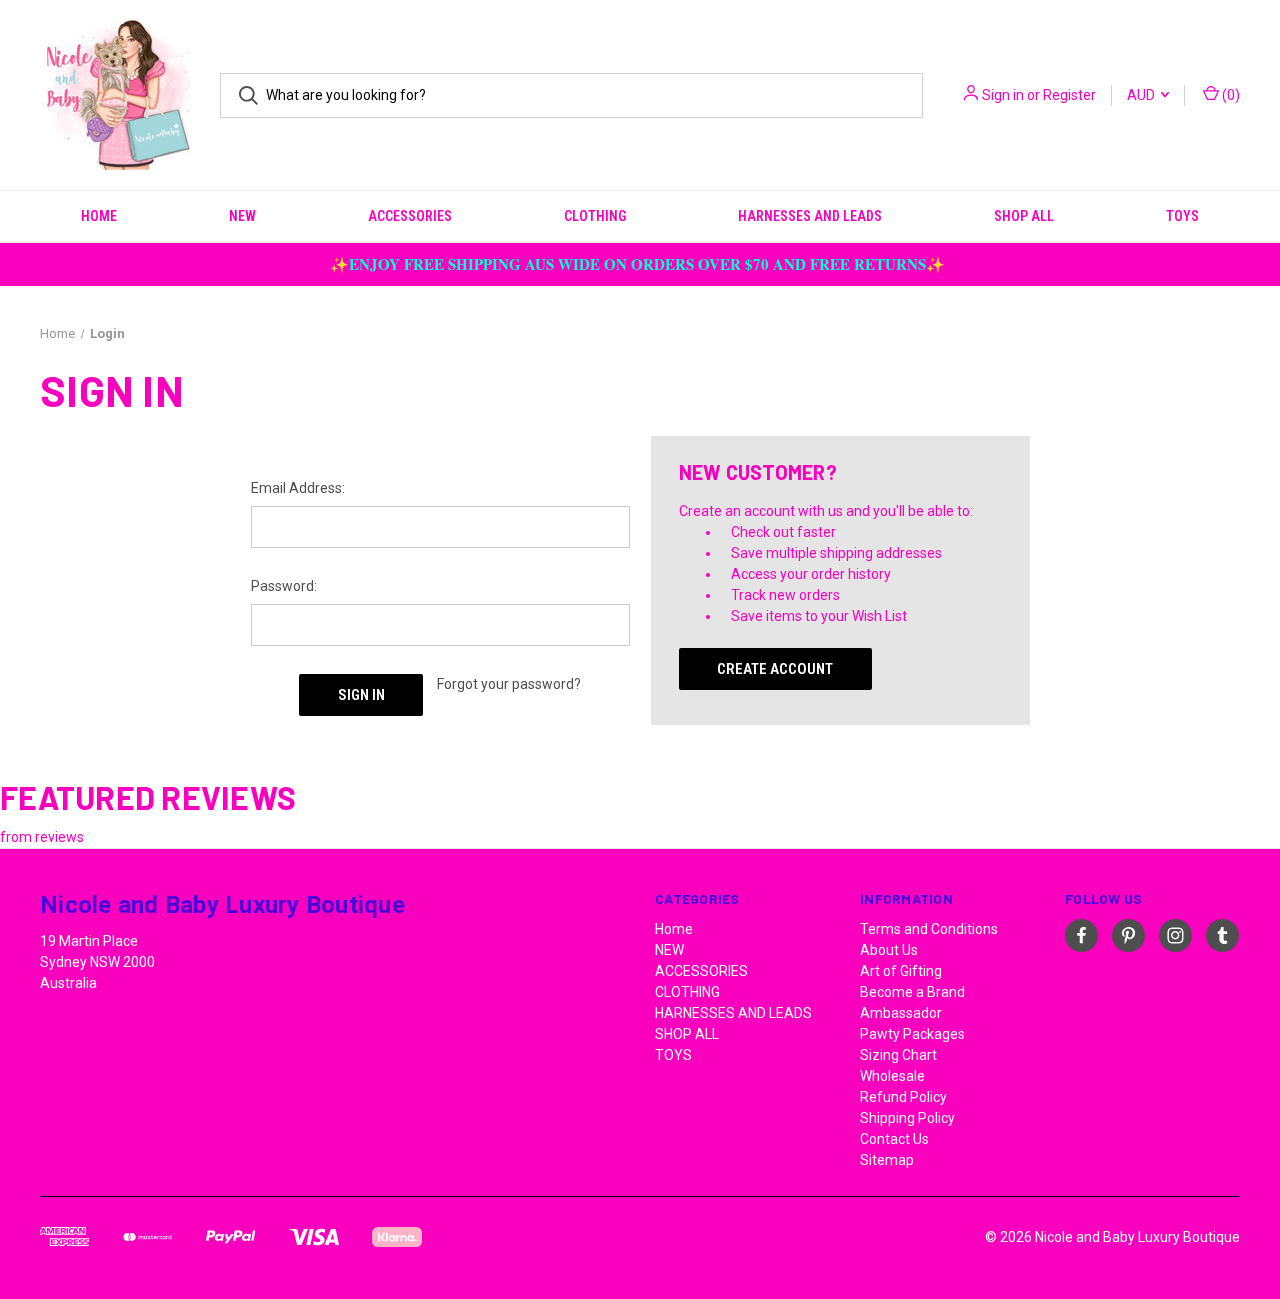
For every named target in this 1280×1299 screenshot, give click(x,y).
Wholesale (892, 1076)
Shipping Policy (907, 1118)
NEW (242, 216)
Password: (284, 586)
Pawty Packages (912, 1034)
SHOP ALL (1024, 216)
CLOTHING (595, 216)
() (1229, 95)
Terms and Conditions (929, 929)
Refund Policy (903, 1097)
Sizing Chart (898, 1055)
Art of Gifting (901, 971)
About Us (889, 950)
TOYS (1182, 216)
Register (1069, 95)
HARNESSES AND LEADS (810, 216)
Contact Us (894, 1139)
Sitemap (887, 1160)
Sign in (1003, 95)
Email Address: (298, 488)
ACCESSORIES (410, 216)
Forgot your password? (509, 684)
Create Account (775, 669)
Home (99, 216)
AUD (1142, 95)
